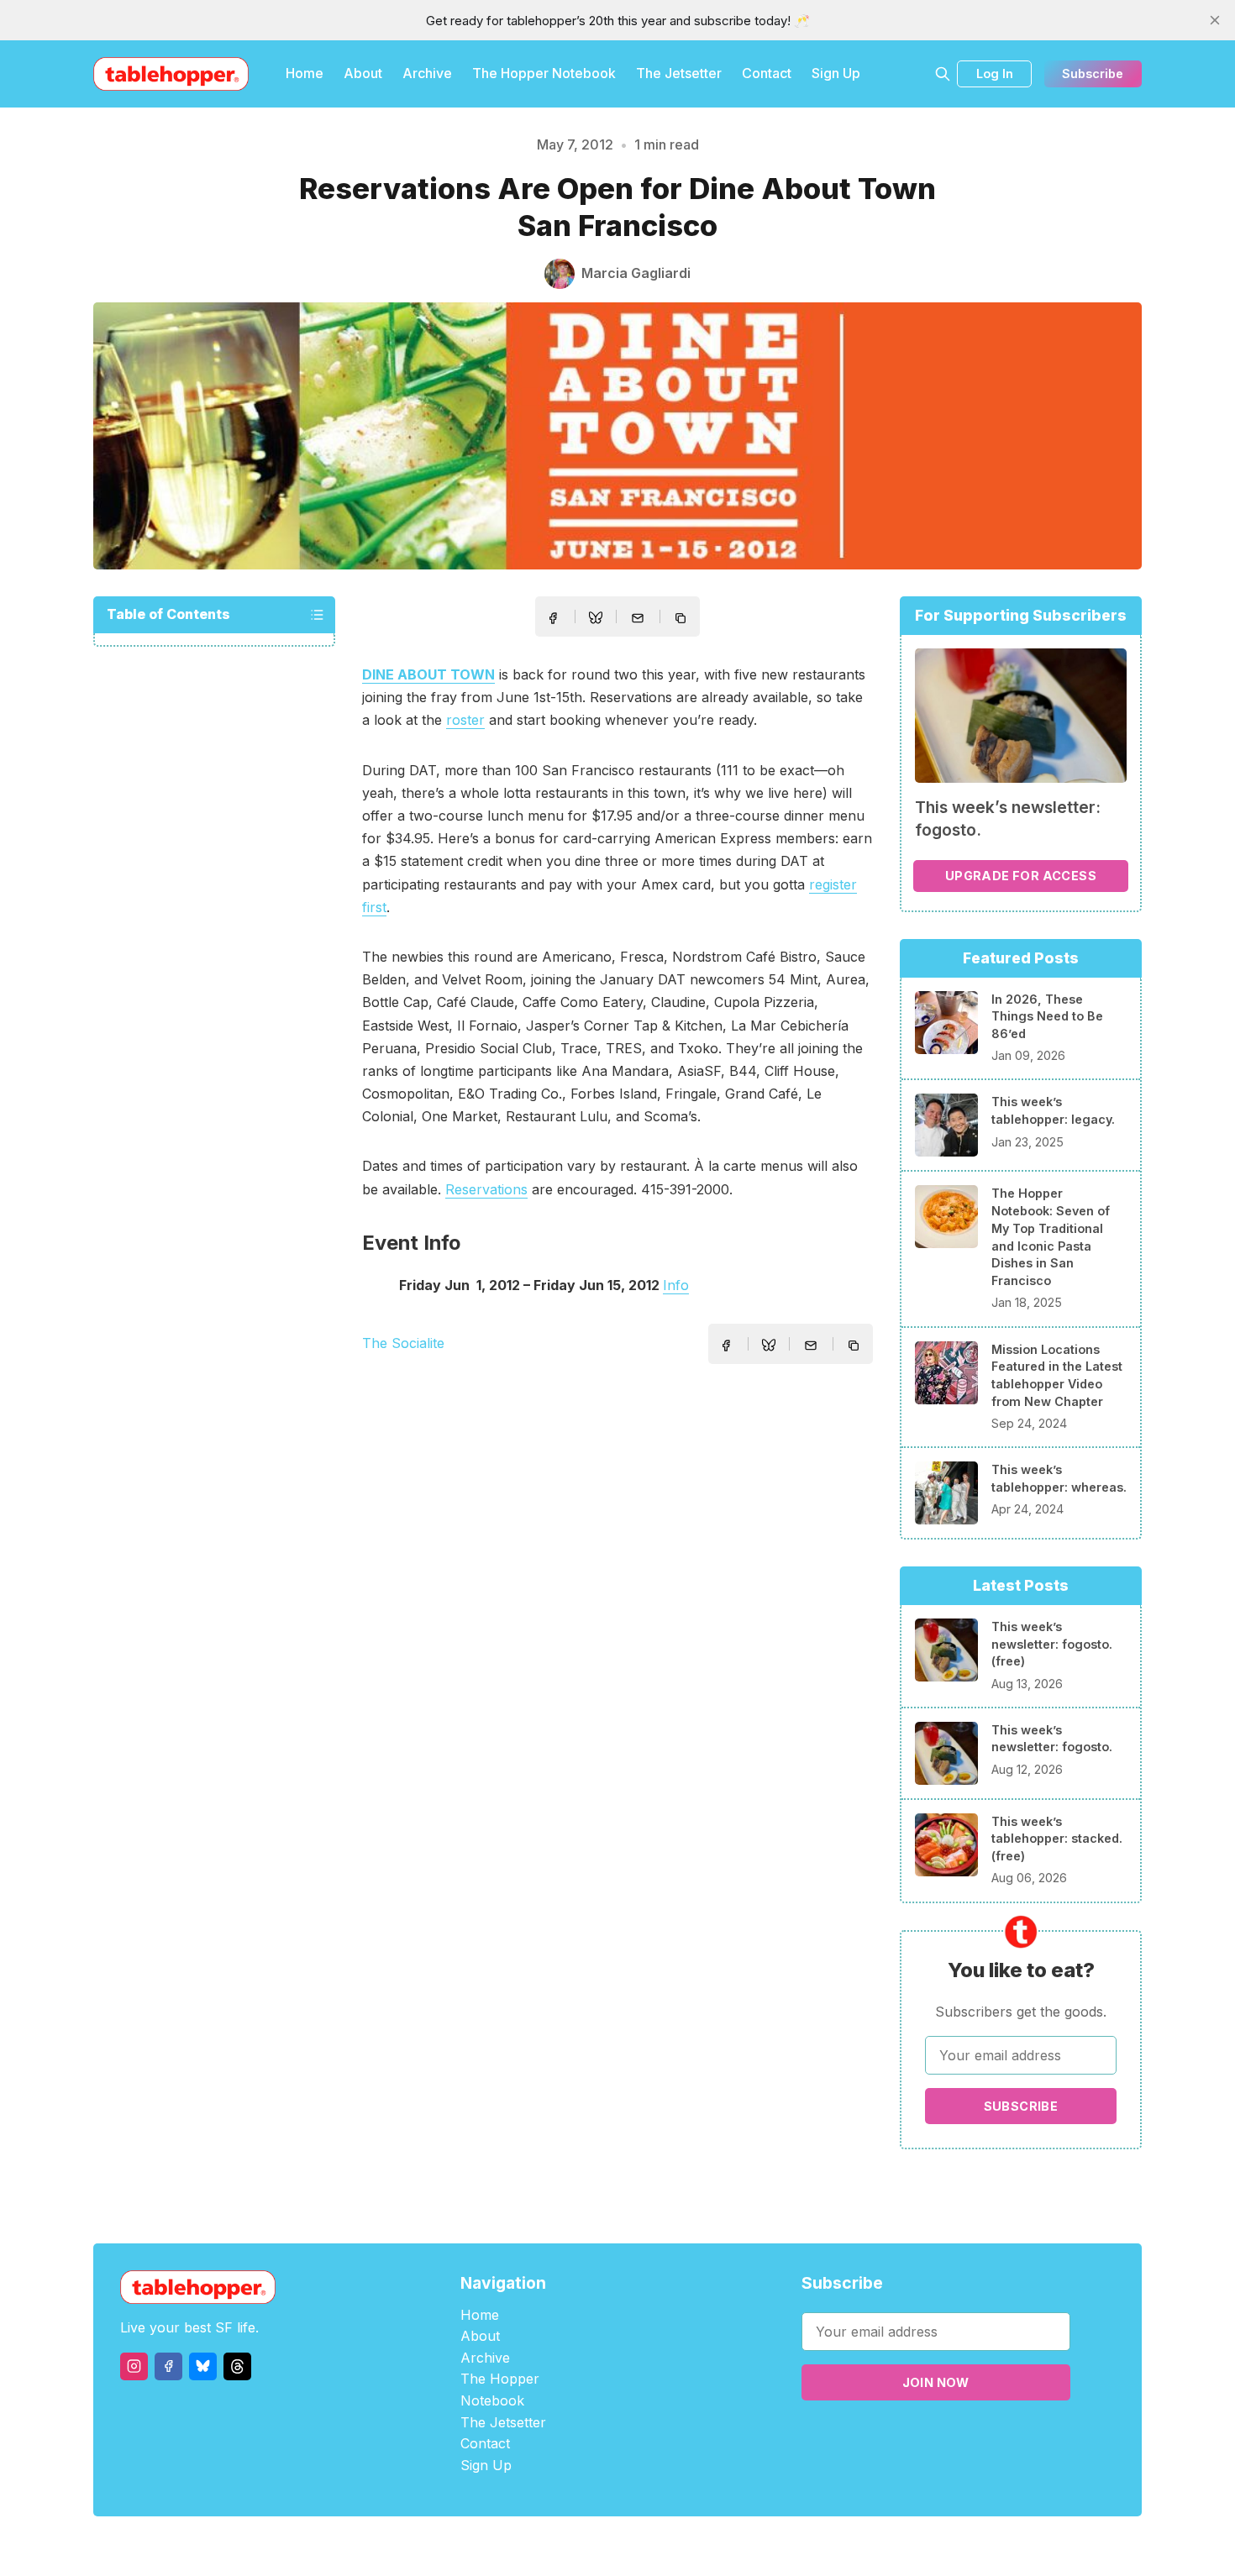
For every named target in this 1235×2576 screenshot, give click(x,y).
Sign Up (836, 73)
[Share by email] (638, 618)
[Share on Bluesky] (596, 620)
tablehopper (517, 2546)
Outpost (707, 2546)
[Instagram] (134, 2366)
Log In (995, 73)
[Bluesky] (203, 2366)
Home (305, 73)
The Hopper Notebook (544, 73)
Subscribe (1093, 73)
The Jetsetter (679, 73)
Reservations (486, 1189)
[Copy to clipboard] (682, 620)
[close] (1215, 20)
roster (465, 720)
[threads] (237, 2366)
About (363, 73)
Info (676, 1285)
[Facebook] (168, 2366)
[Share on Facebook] (553, 618)
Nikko (777, 2546)
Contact (767, 73)
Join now (936, 2382)
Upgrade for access (1021, 876)
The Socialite (403, 1343)
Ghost (660, 2546)
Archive (427, 73)
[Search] (943, 74)
